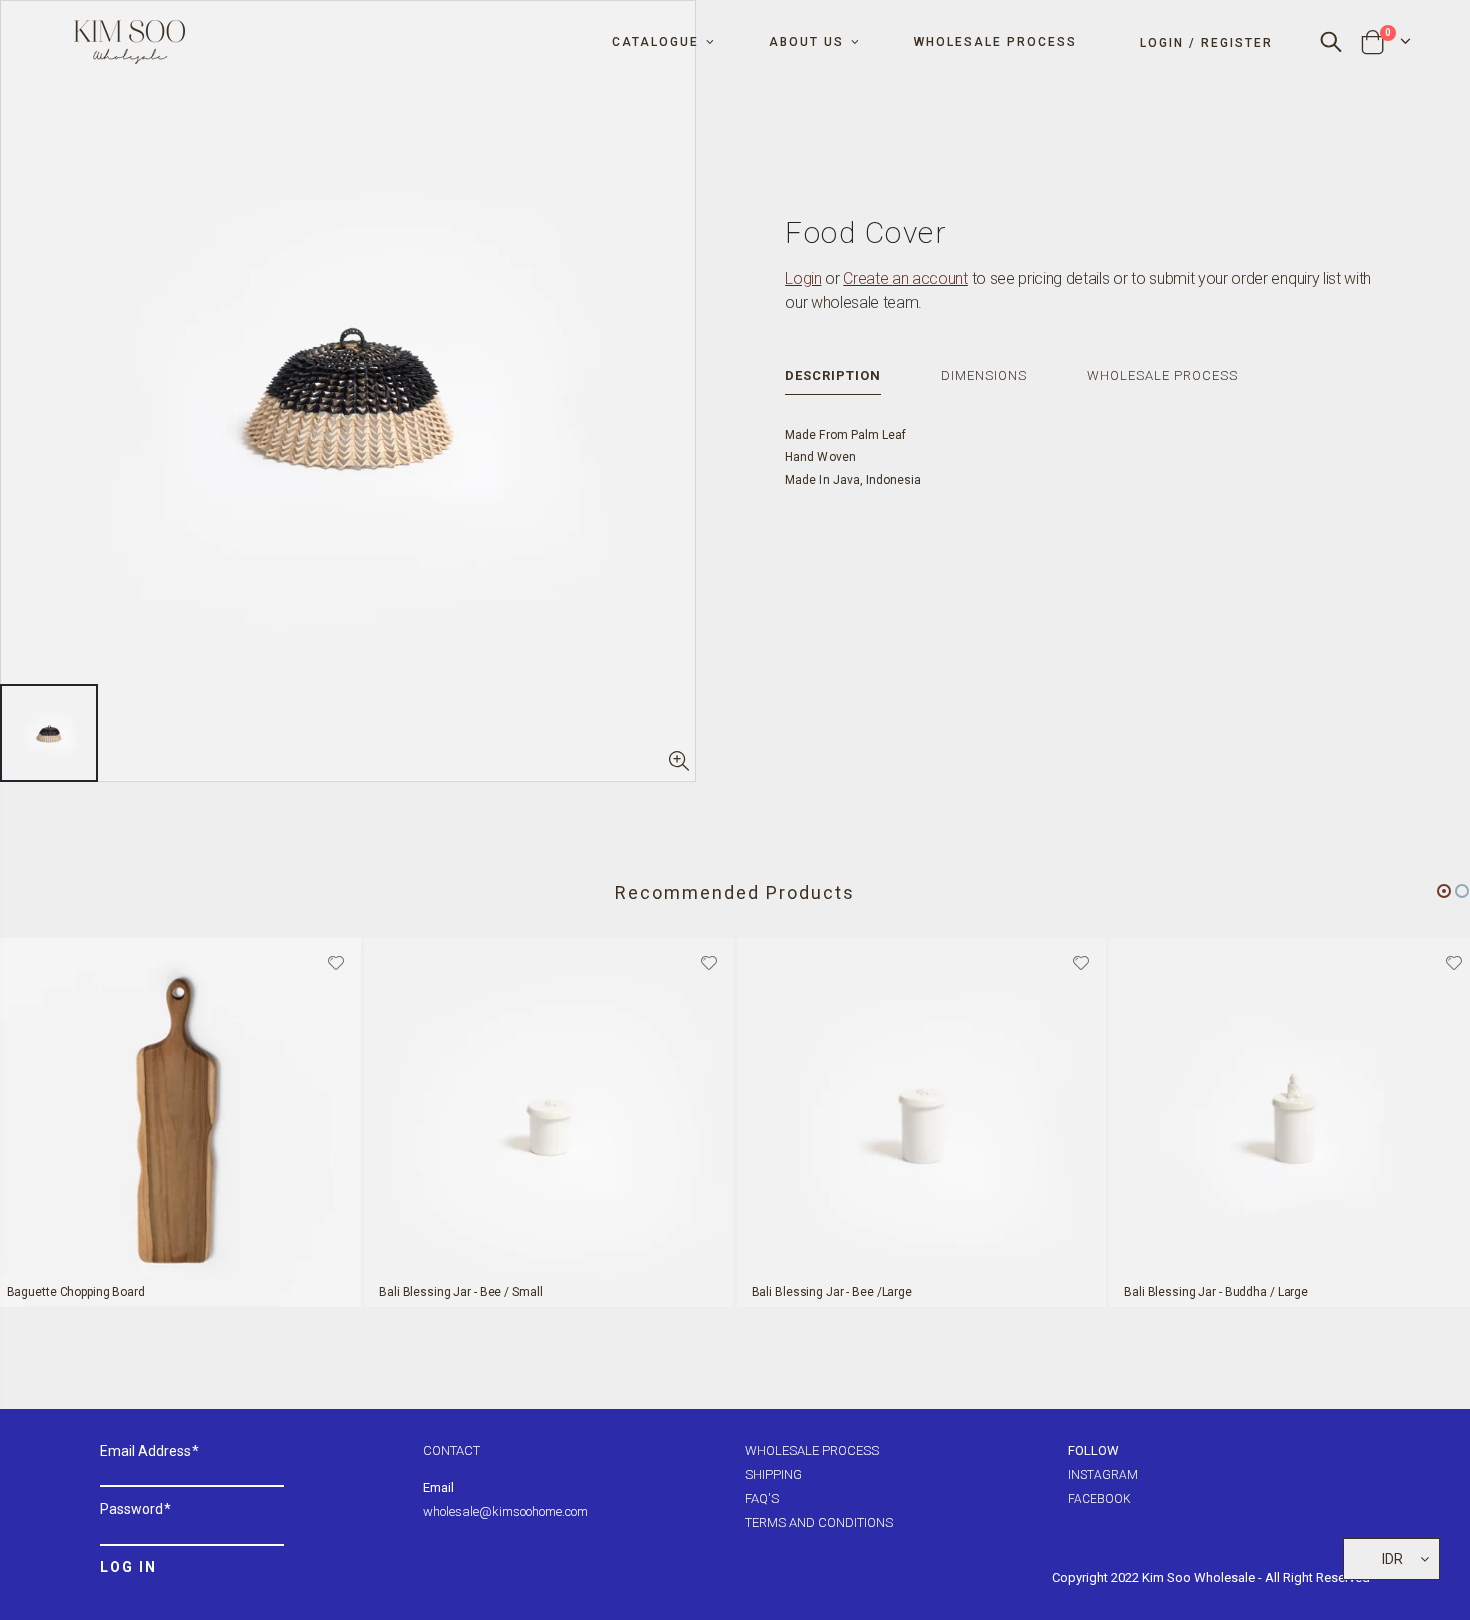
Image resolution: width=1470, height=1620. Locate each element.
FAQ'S (762, 1498)
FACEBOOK (1099, 1499)
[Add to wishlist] (336, 961)
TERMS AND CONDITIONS (819, 1522)
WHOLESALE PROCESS (812, 1450)
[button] (1444, 891)
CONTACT (451, 1450)
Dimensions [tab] (984, 375)
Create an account (905, 278)
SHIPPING (773, 1474)
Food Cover (865, 232)
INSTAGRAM (1103, 1475)
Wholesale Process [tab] (1162, 375)
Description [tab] (833, 375)
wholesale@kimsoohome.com (505, 1511)
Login (803, 278)
